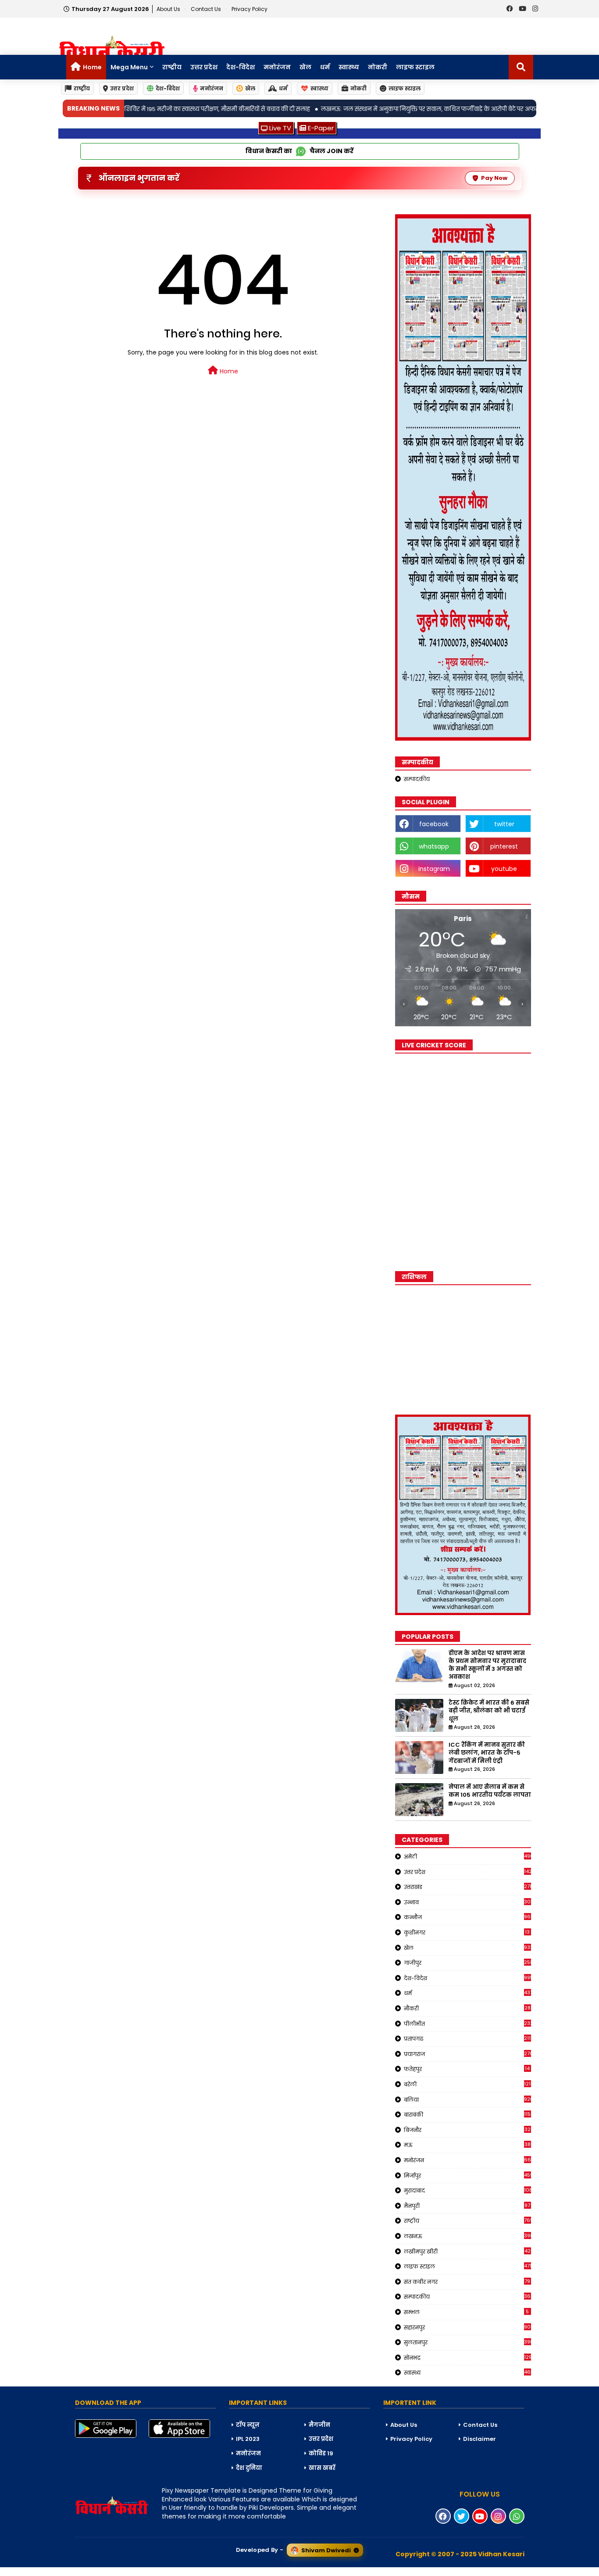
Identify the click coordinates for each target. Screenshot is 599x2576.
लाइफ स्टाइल (415, 67)
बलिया (467, 2099)
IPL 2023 (248, 2439)
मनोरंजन (277, 67)
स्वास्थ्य (349, 67)
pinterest (504, 846)
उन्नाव (467, 1902)
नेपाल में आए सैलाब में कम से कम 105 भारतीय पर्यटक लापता (490, 1791)
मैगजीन (319, 2425)
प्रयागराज (467, 2054)
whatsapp (434, 846)
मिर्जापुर (467, 2175)
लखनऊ (467, 2236)
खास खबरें (322, 2468)
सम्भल (467, 2312)
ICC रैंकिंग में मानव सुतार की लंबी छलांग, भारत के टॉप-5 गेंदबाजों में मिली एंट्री (487, 1753)
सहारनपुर (467, 2327)
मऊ (467, 2145)
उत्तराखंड (467, 1887)
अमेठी (467, 1856)
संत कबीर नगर (467, 2282)
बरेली (467, 2084)
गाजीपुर (467, 1963)
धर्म (325, 67)
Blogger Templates (66, 2571)
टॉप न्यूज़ (248, 2425)
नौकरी (467, 2008)
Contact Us (480, 2425)
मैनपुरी (467, 2206)
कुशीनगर (467, 1932)
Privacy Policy (250, 9)
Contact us (207, 9)
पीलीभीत (467, 2024)
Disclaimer (480, 2439)
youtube (504, 869)
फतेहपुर (467, 2069)
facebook (434, 824)
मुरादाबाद (467, 2190)
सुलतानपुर (467, 2342)
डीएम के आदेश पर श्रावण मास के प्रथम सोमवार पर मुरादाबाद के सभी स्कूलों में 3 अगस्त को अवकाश (487, 1665)
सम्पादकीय (417, 779)
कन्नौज (467, 1917)
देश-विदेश (241, 67)
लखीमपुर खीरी (467, 2251)
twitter (504, 824)
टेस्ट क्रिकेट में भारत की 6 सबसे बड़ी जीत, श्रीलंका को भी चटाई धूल (489, 1711)
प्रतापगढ (467, 2039)
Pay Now (494, 178)
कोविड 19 (321, 2453)
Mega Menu (129, 67)
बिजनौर (467, 2130)
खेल (305, 67)
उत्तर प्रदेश (204, 67)
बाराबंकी (467, 2114)
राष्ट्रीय (172, 67)
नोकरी (378, 67)
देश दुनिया (249, 2468)
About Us (169, 9)
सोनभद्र (467, 2357)
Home (92, 67)
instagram (434, 869)
